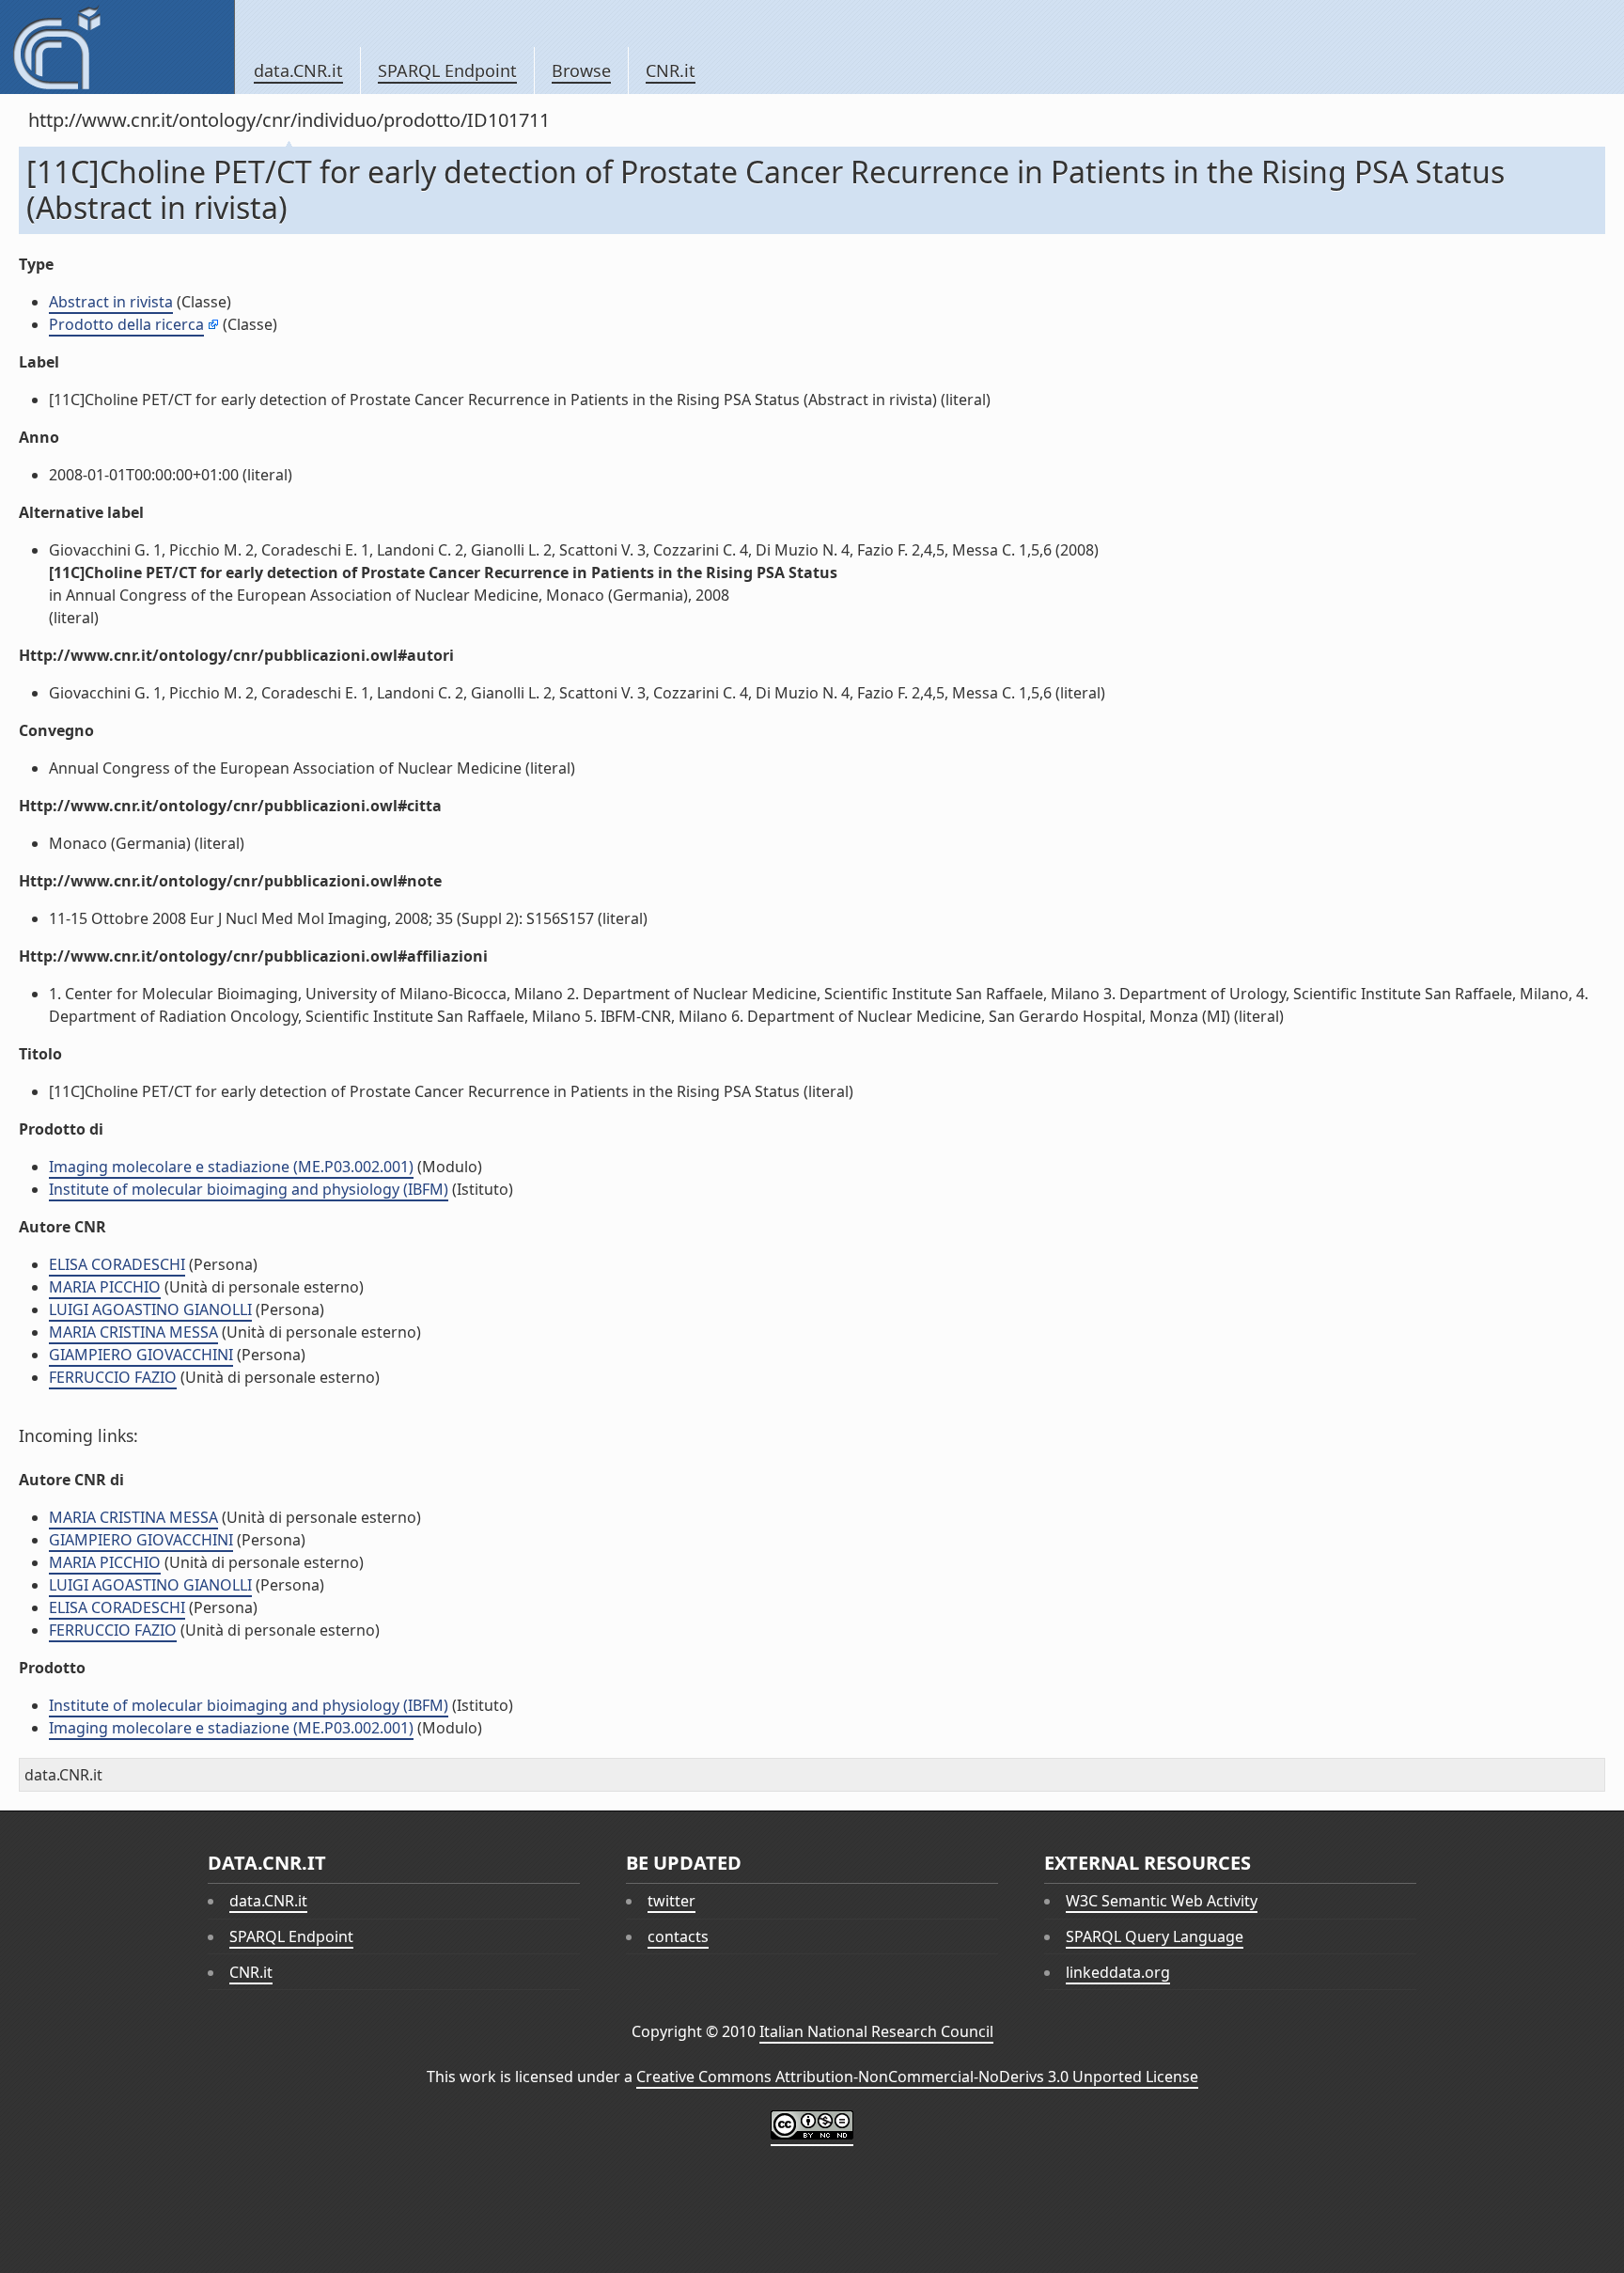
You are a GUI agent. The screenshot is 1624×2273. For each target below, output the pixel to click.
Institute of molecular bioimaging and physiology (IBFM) (249, 1189)
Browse (581, 71)
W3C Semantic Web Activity (1162, 1901)
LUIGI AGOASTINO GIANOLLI (150, 1309)
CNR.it (671, 71)
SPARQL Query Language (1155, 1936)
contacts (678, 1936)
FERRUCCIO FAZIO (113, 1377)
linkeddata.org (1118, 1972)
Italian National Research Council (876, 2031)
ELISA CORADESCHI (117, 1264)
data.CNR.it (298, 71)
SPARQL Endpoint (447, 71)
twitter (671, 1901)
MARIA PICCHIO (105, 1287)
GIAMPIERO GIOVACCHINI (141, 1355)
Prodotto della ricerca (126, 324)
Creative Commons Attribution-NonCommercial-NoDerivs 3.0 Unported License (917, 2077)
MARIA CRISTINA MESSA (133, 1332)
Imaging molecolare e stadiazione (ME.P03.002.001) (231, 1167)
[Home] (117, 47)
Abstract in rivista (111, 302)
